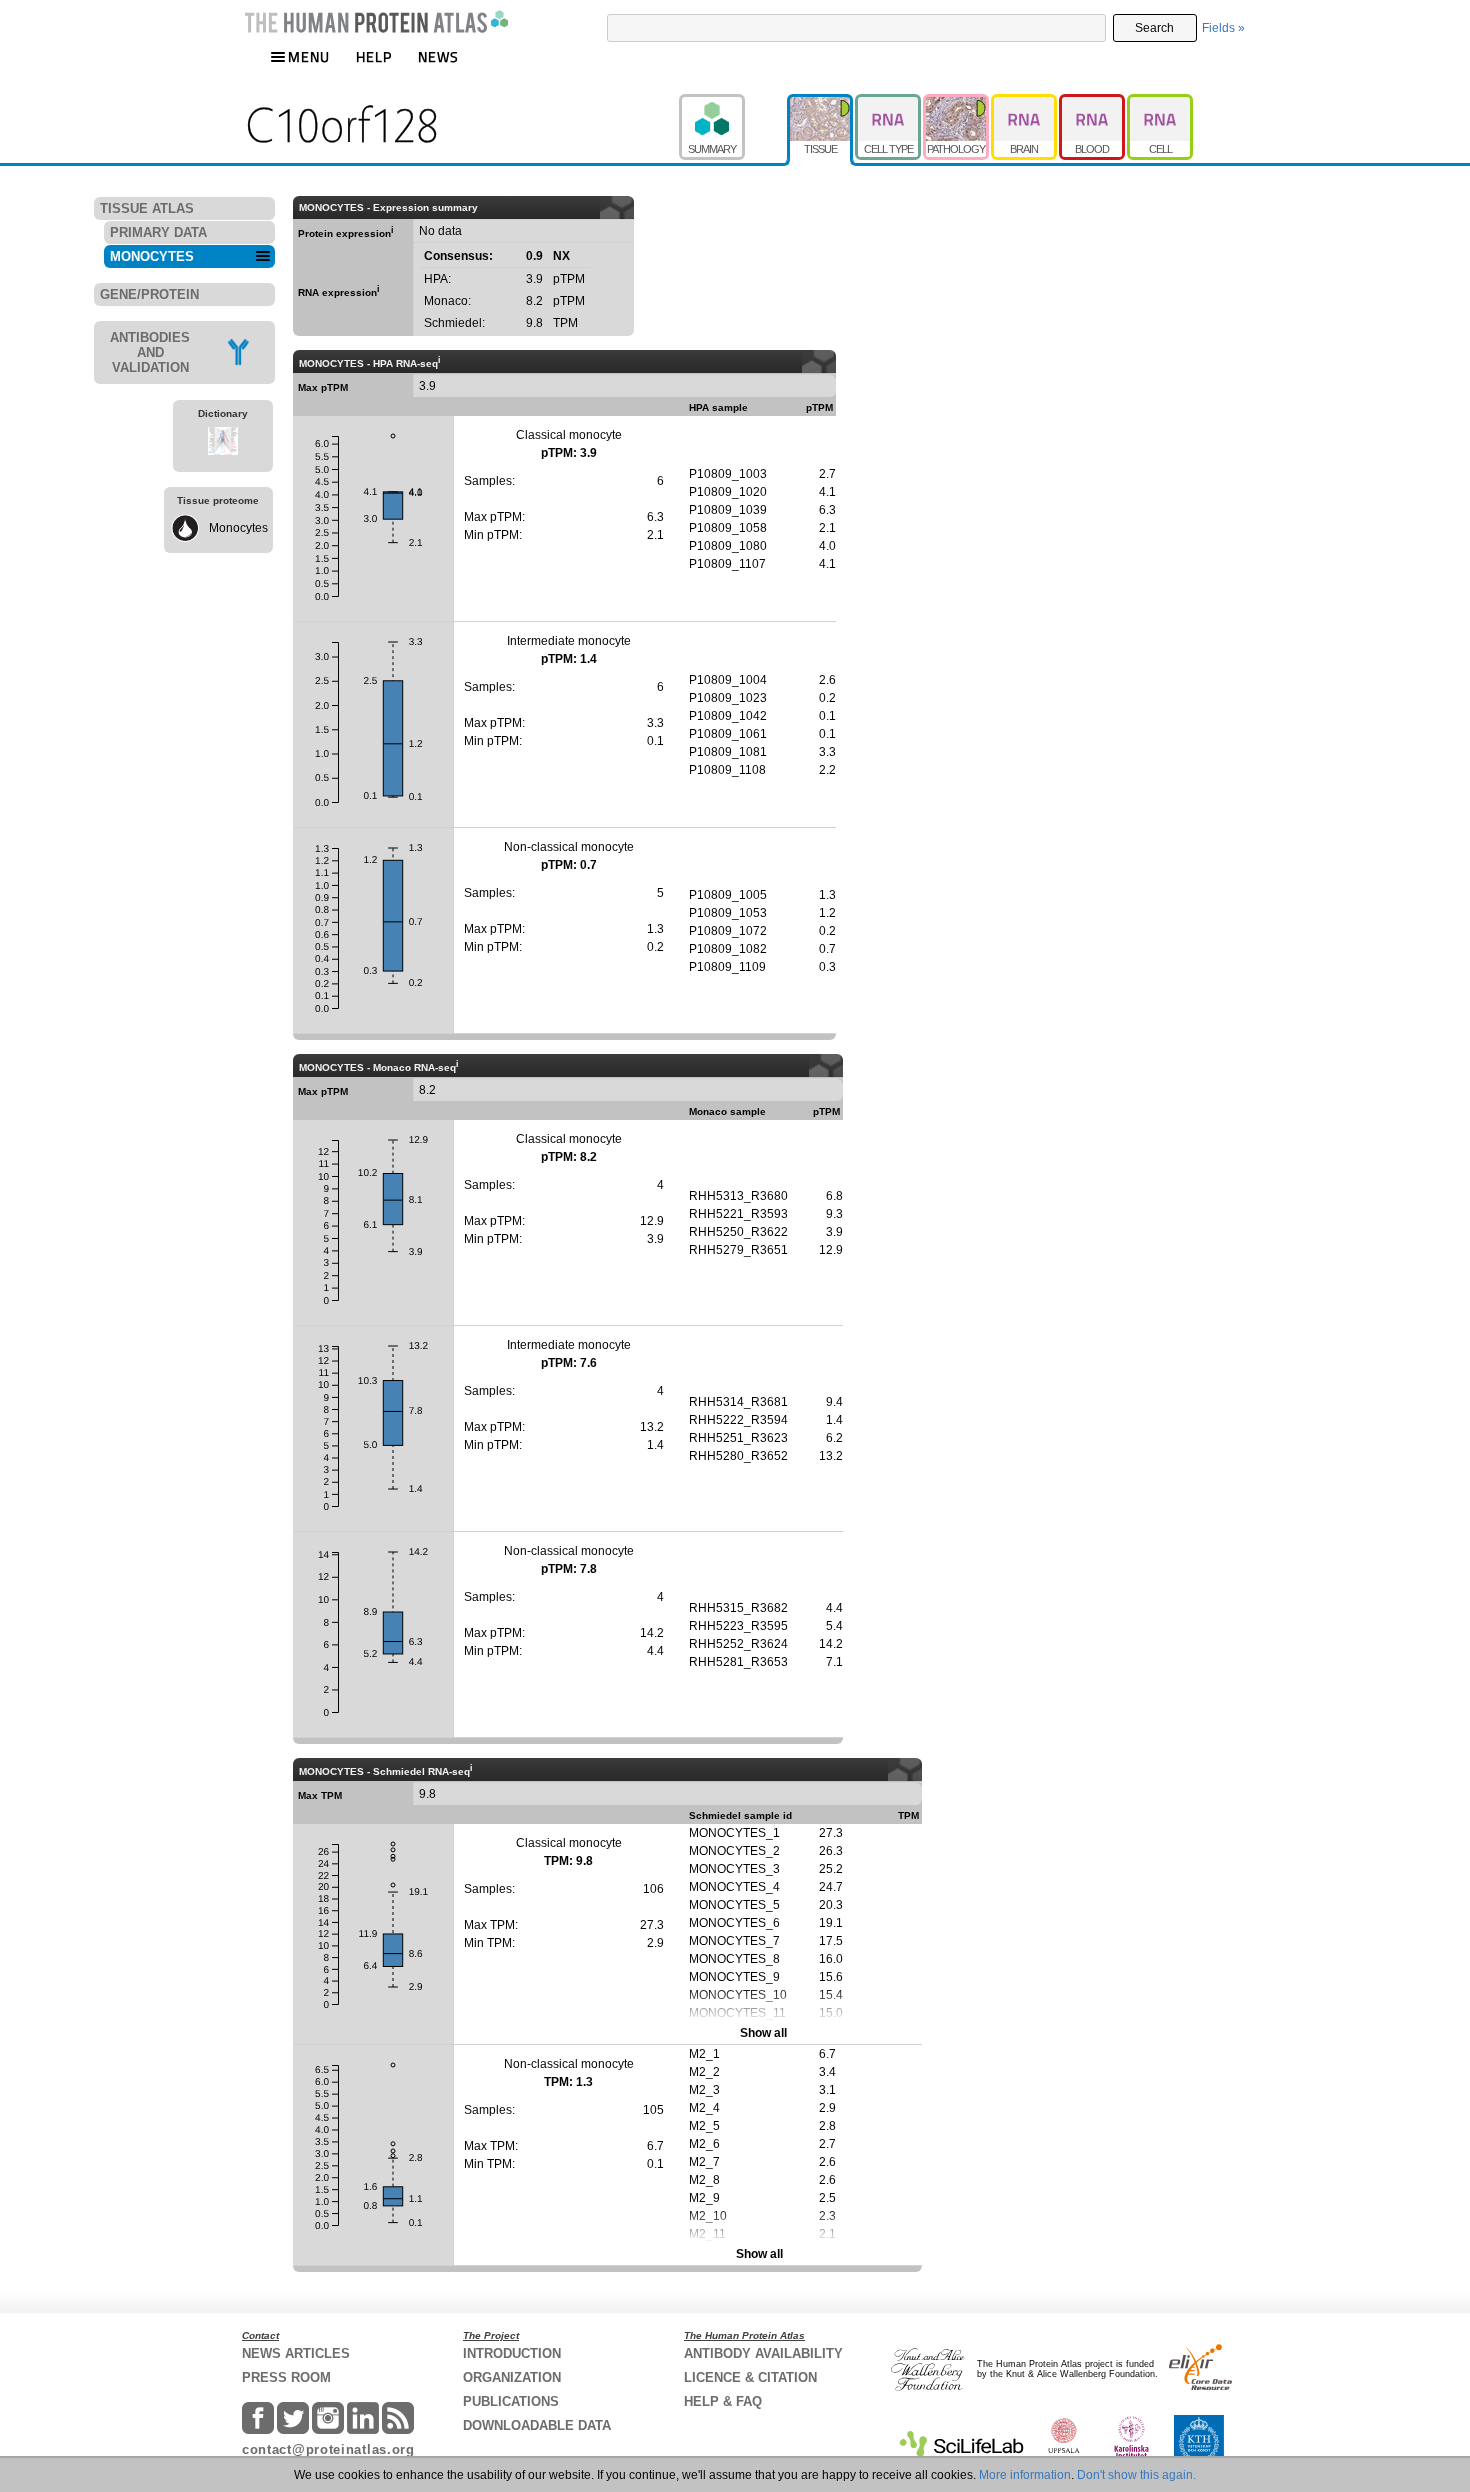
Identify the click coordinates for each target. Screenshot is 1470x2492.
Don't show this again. (1136, 2475)
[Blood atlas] (1093, 103)
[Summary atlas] (733, 103)
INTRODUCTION (512, 2353)
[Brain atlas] (1025, 103)
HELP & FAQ (723, 2401)
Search (1154, 28)
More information (1025, 2475)
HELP (374, 56)
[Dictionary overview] (223, 444)
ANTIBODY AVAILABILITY (763, 2353)
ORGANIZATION (512, 2377)
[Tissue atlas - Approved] (821, 103)
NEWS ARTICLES (296, 2353)
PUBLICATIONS (511, 2401)
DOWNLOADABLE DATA (537, 2425)
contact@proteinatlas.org (328, 2449)
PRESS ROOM (286, 2377)
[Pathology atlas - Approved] (957, 103)
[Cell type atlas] (889, 103)
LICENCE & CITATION (750, 2377)
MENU (309, 56)
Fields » (1223, 28)
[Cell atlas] (1160, 103)
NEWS (438, 56)
